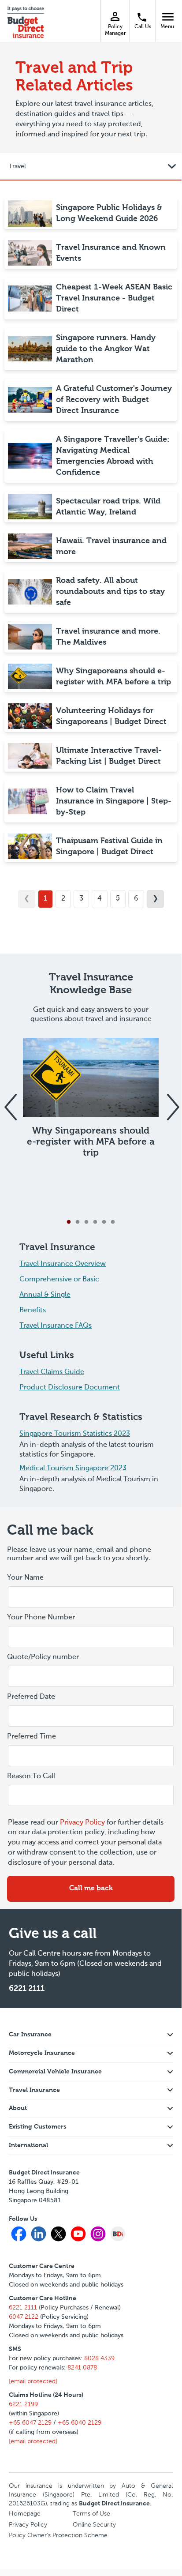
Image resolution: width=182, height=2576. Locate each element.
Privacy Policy (82, 1823)
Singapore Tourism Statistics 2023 (75, 1434)
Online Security (94, 2525)
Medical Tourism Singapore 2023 (73, 1468)
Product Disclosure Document (70, 1388)
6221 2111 (27, 1989)
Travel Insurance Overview (63, 1264)
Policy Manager (115, 30)
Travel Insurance (34, 2090)
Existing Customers (38, 2127)
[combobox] (91, 1716)
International (28, 2145)
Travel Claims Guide (52, 1372)
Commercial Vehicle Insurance (55, 2072)
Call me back (91, 1889)
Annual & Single (45, 1295)
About (18, 2108)
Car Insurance (30, 2035)
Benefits (33, 1311)
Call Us (143, 27)
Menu (169, 16)
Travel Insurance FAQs (56, 1326)
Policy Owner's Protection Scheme (58, 2535)
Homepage (25, 2514)
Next (172, 1102)
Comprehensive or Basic (59, 1280)
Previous (10, 1102)
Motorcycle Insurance (42, 2053)
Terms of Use (91, 2514)
